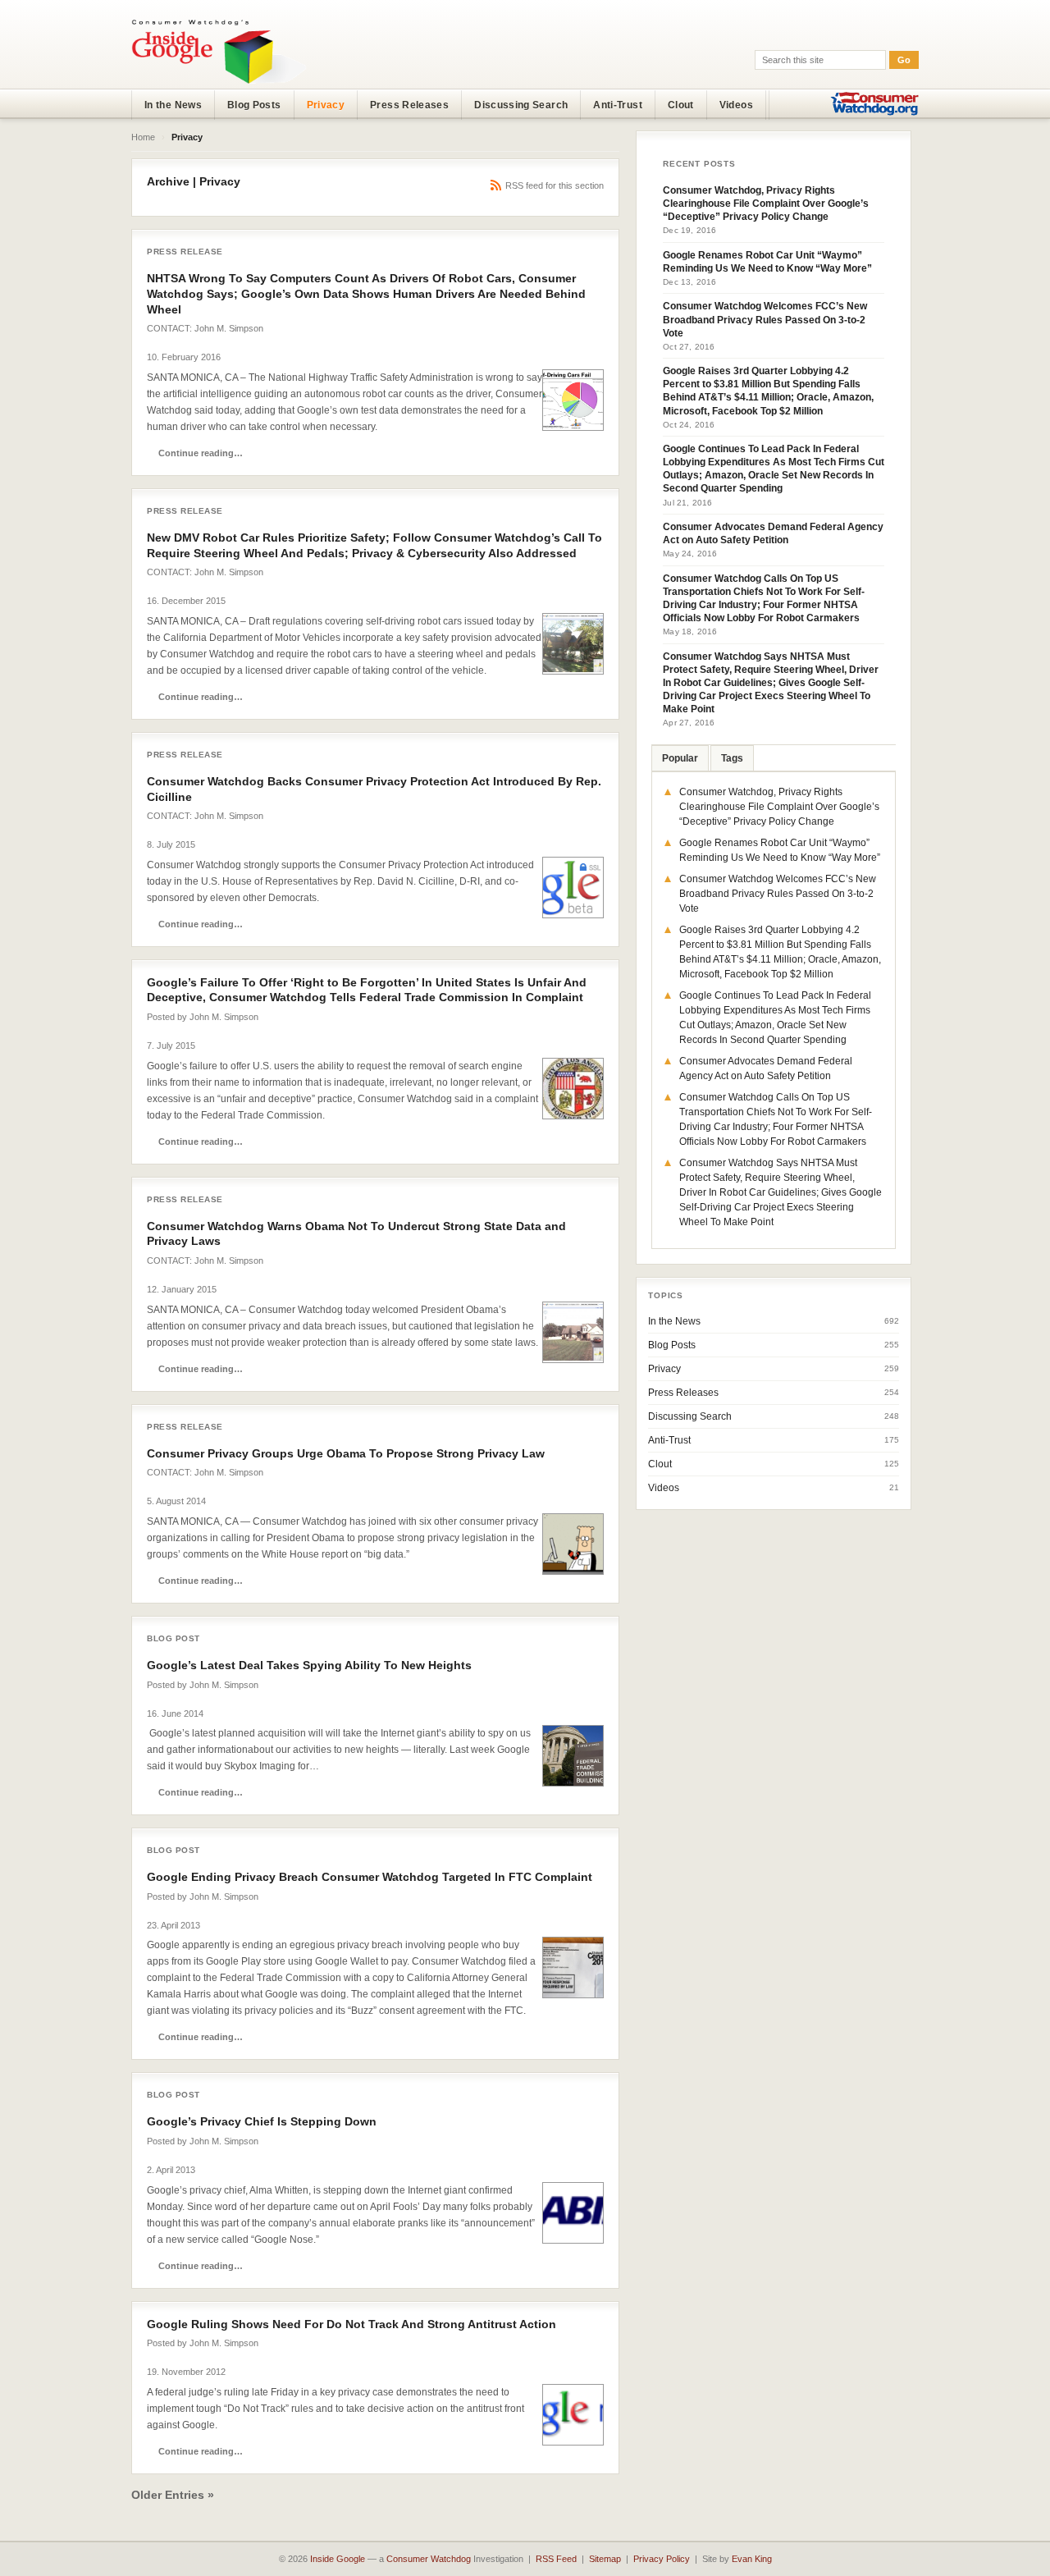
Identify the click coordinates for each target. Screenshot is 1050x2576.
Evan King (752, 2559)
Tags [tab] (732, 758)
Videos (736, 105)
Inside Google (338, 2559)
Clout (681, 105)
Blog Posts (254, 105)
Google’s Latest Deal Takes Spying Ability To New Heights (309, 1665)
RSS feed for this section (555, 185)
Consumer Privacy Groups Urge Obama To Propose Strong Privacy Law (346, 1453)
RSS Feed (556, 2559)
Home (143, 137)
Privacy (326, 105)
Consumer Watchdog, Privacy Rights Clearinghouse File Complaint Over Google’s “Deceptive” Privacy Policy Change (766, 204)
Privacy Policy (662, 2559)
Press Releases (409, 105)
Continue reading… (201, 453)
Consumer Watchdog (429, 2559)
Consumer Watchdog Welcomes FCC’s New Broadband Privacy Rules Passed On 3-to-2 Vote (765, 319)
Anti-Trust (618, 105)
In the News (173, 105)
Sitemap (605, 2559)
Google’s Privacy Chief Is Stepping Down (262, 2121)
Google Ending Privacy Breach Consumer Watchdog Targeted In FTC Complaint (370, 1877)
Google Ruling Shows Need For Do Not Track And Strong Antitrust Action (352, 2324)
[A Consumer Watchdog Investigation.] (219, 51)
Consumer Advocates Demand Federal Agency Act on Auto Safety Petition (773, 533)
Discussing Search (521, 105)
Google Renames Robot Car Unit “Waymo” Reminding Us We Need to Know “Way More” (767, 262)
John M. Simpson (229, 328)
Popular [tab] (680, 758)
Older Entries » (173, 2495)
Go (904, 60)
